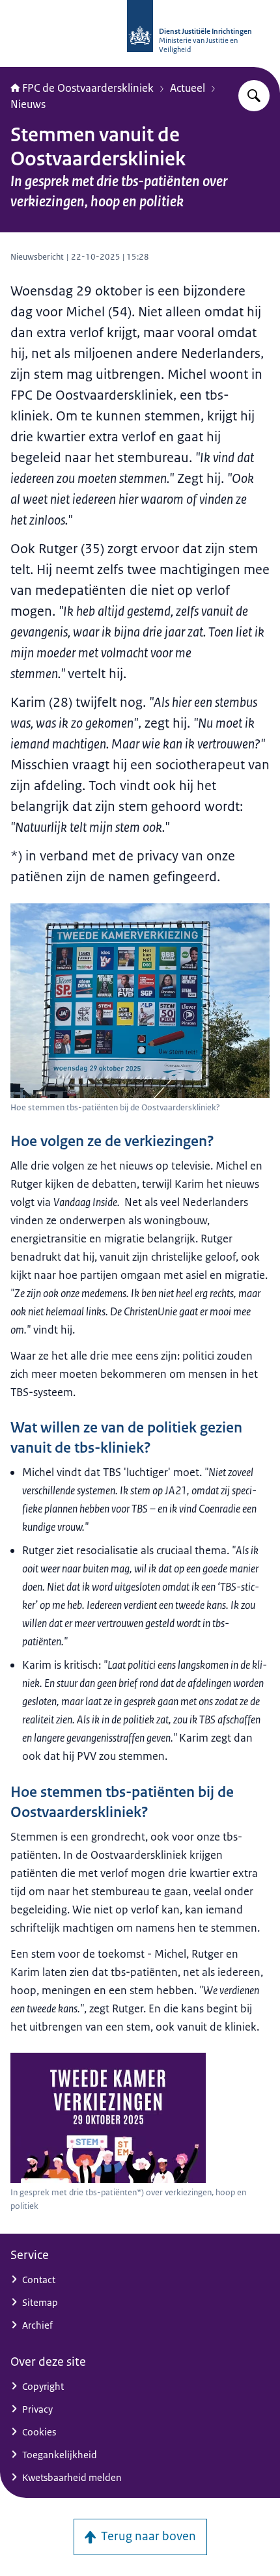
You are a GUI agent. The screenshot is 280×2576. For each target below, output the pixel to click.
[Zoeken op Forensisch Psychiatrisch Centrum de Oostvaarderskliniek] (254, 96)
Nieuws (28, 104)
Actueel (188, 88)
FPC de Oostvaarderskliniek (88, 88)
